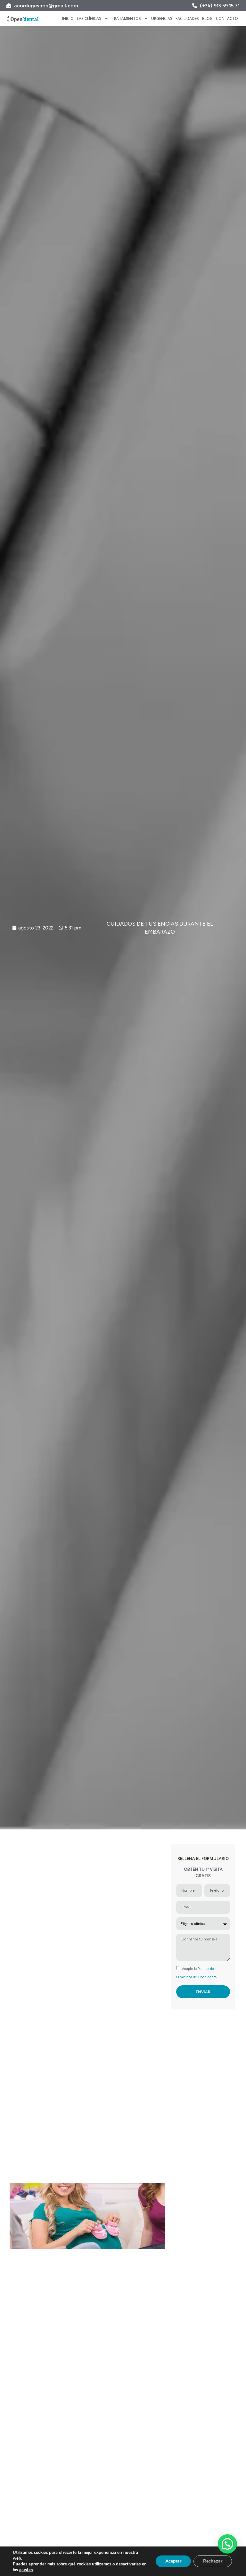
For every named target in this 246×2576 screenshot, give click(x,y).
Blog (207, 18)
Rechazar (213, 2561)
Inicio (68, 18)
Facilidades (187, 18)
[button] (227, 2544)
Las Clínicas (89, 18)
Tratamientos (126, 18)
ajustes (26, 2570)
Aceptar (173, 2561)
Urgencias (162, 18)
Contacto (227, 18)
